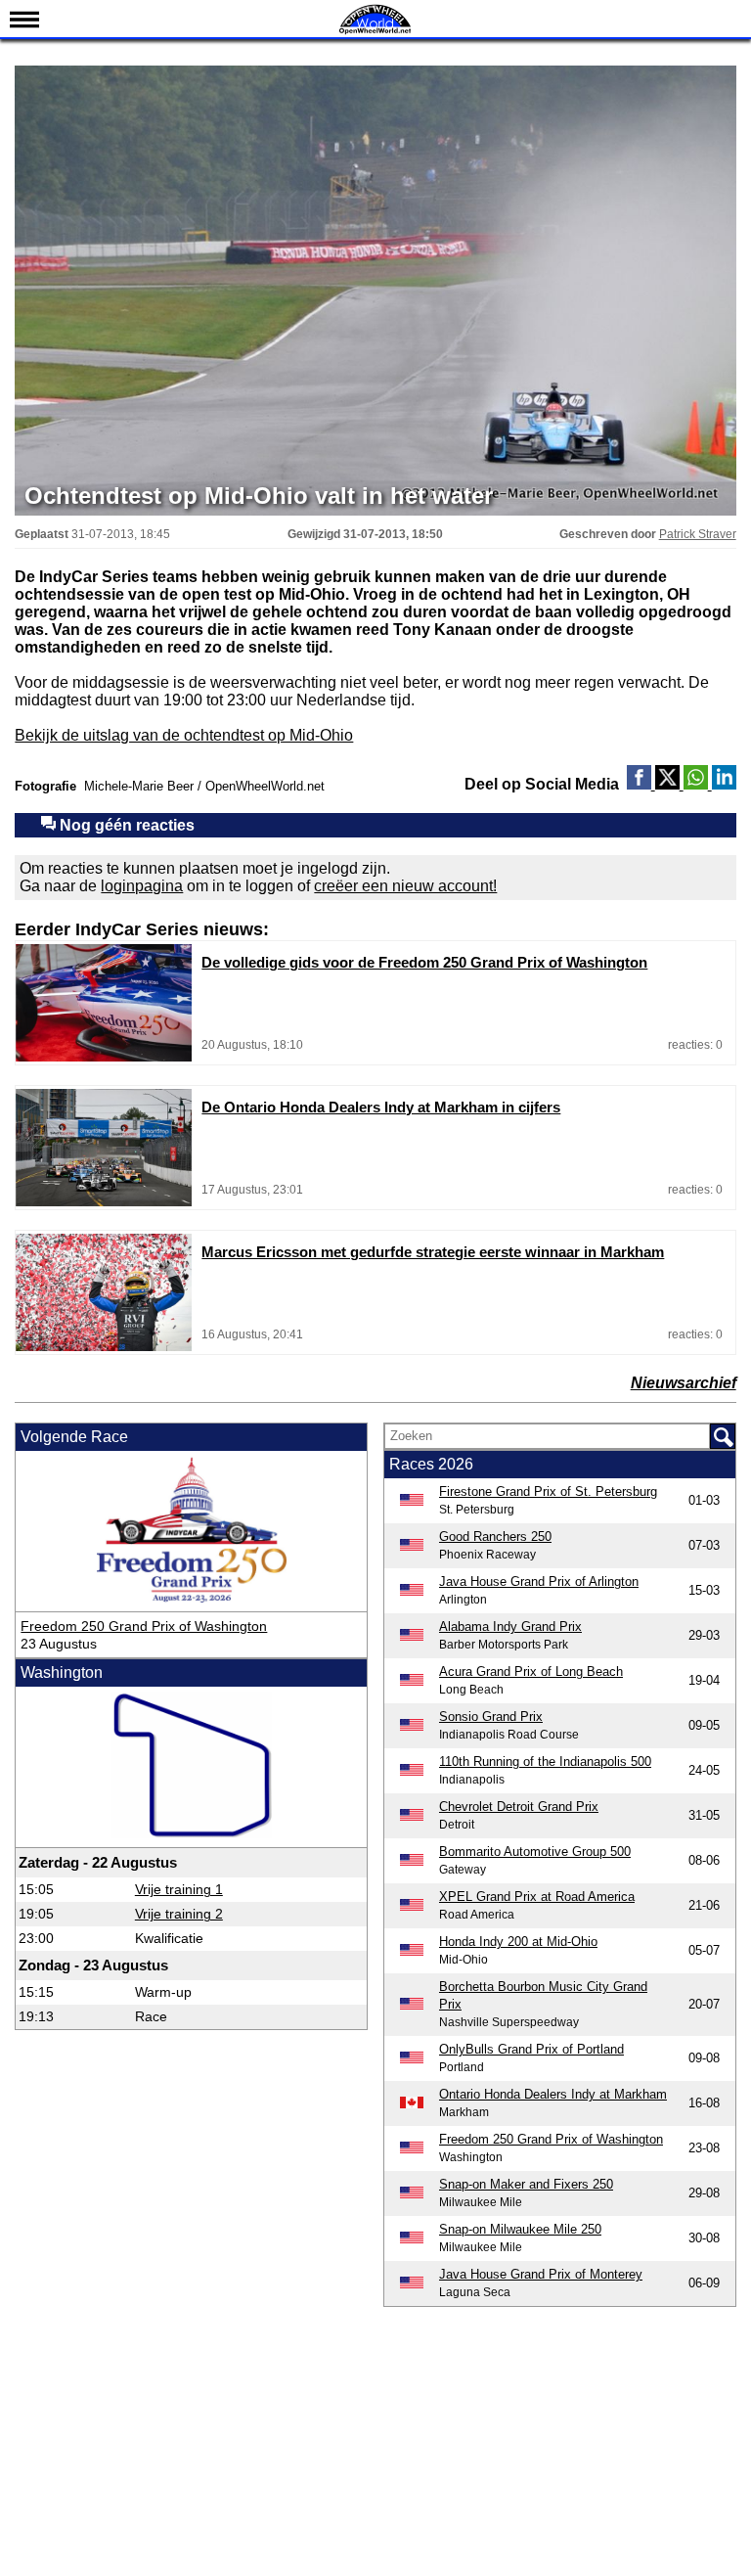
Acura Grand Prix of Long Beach (531, 1672)
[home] (375, 32)
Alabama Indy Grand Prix (510, 1627)
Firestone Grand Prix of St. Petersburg (548, 1491)
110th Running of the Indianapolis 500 (545, 1762)
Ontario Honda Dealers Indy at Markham (553, 2094)
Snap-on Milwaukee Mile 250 (520, 2229)
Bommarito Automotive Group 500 (535, 1852)
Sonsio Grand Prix (491, 1717)
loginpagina (142, 886)
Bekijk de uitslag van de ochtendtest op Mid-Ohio (184, 735)
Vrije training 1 (179, 1889)
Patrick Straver (698, 534)
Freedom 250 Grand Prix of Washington (144, 1626)
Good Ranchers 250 (495, 1537)
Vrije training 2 (179, 1914)
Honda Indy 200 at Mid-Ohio (518, 1942)
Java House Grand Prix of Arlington (539, 1582)
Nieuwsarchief (684, 1383)
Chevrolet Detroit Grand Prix (519, 1807)
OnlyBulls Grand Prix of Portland (531, 2049)
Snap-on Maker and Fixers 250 (526, 2184)
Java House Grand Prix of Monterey (541, 2274)
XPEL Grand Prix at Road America (537, 1897)
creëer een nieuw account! (405, 886)
